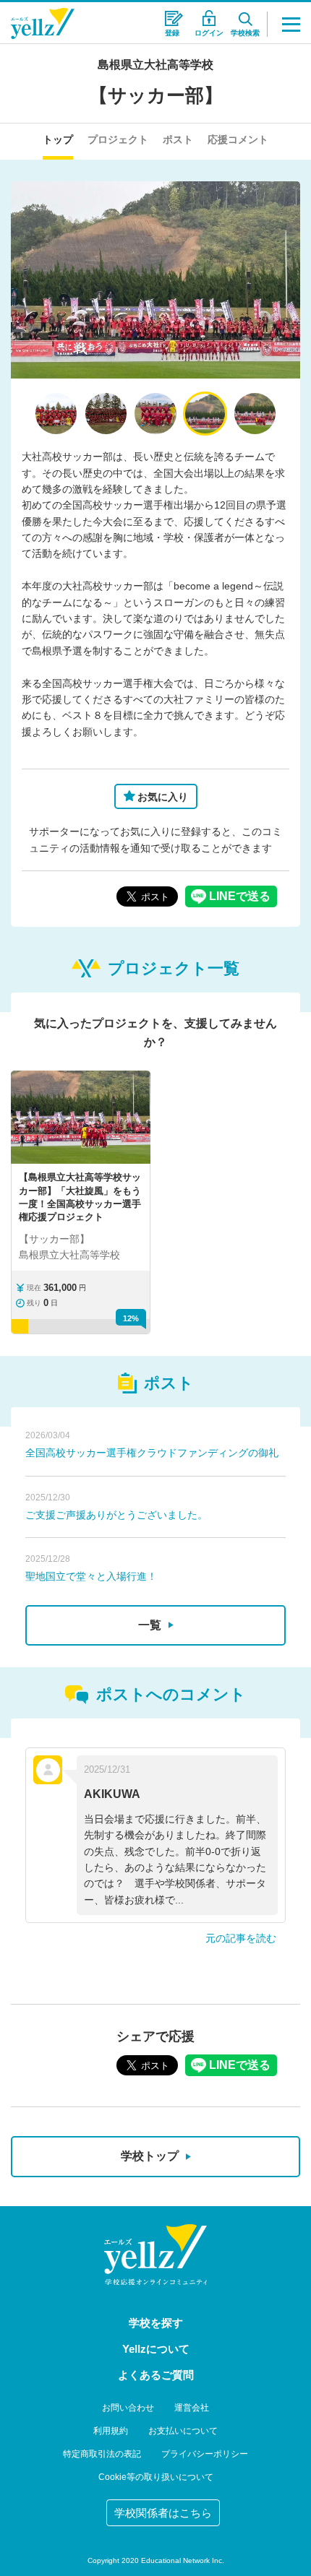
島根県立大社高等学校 (155, 65)
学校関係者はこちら (163, 2513)
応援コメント (238, 139)
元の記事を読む (241, 1938)
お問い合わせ (128, 2408)
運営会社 (192, 2408)
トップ (58, 139)
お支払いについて (183, 2431)
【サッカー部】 (156, 95)
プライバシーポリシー (205, 2454)
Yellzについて (156, 2349)
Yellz (43, 23)
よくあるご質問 (156, 2375)
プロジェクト (118, 139)
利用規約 (111, 2431)
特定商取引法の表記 (102, 2454)
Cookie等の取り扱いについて (156, 2477)
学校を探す (156, 2323)
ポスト (178, 139)
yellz (155, 2255)
